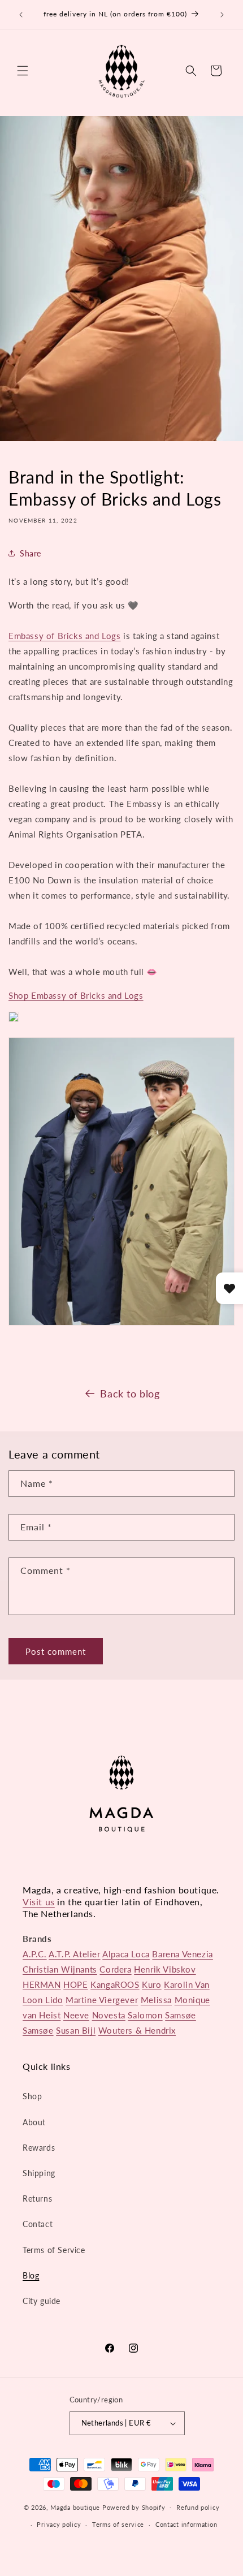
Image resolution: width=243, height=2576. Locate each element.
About (34, 2122)
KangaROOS (115, 1984)
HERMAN (42, 1984)
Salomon (145, 2015)
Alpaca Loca (126, 1954)
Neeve (76, 2015)
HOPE (75, 1984)
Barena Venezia (182, 1954)
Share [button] (31, 553)
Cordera (115, 1969)
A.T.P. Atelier (74, 1954)
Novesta (109, 2015)
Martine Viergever (102, 2000)
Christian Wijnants (60, 1969)
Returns (37, 2199)
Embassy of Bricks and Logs (65, 636)
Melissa (156, 2000)
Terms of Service (54, 2250)
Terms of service (118, 2524)
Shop (32, 2096)
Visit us (39, 1902)
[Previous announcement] (21, 15)
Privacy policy (59, 2524)
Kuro (151, 1984)
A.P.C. (35, 1954)
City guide (42, 2301)
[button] (23, 71)
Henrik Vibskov (165, 1969)
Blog (31, 2275)
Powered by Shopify (134, 2507)
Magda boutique (75, 2507)
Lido (54, 2000)
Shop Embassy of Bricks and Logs (76, 995)
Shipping (39, 2173)
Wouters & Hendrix (137, 2030)
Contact (38, 2224)
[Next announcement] (222, 15)
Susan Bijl (76, 2030)
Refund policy (198, 2507)
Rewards (39, 2148)
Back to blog (130, 1393)
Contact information (186, 2524)
